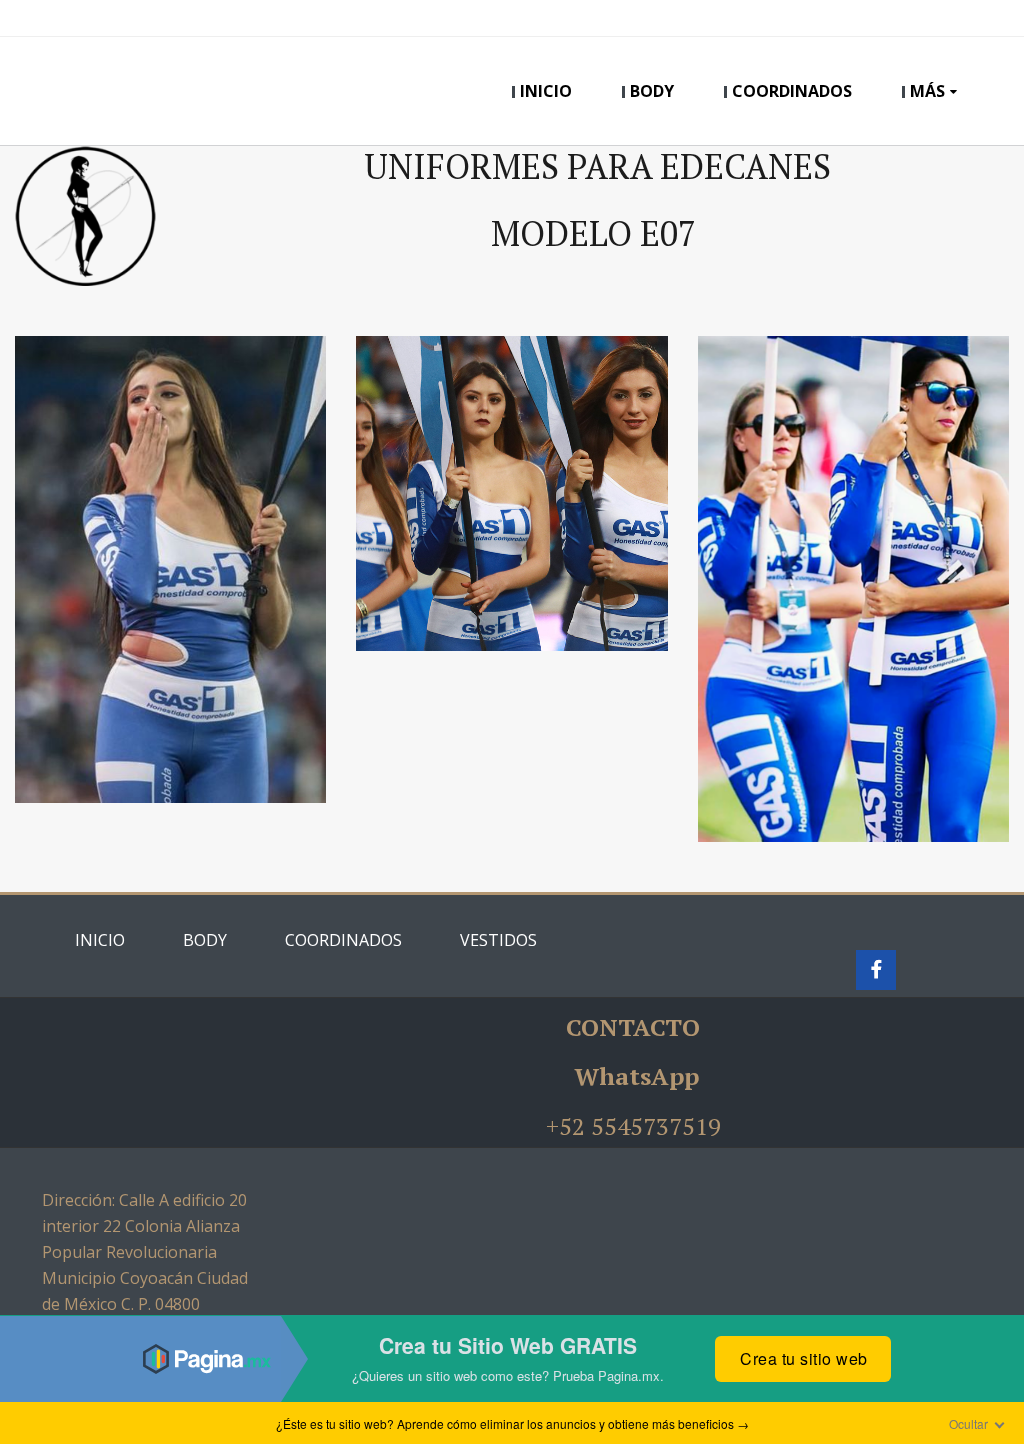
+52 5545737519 (633, 1126)
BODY (652, 91)
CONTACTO (633, 1027)
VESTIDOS (498, 940)
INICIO (546, 91)
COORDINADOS (792, 91)
